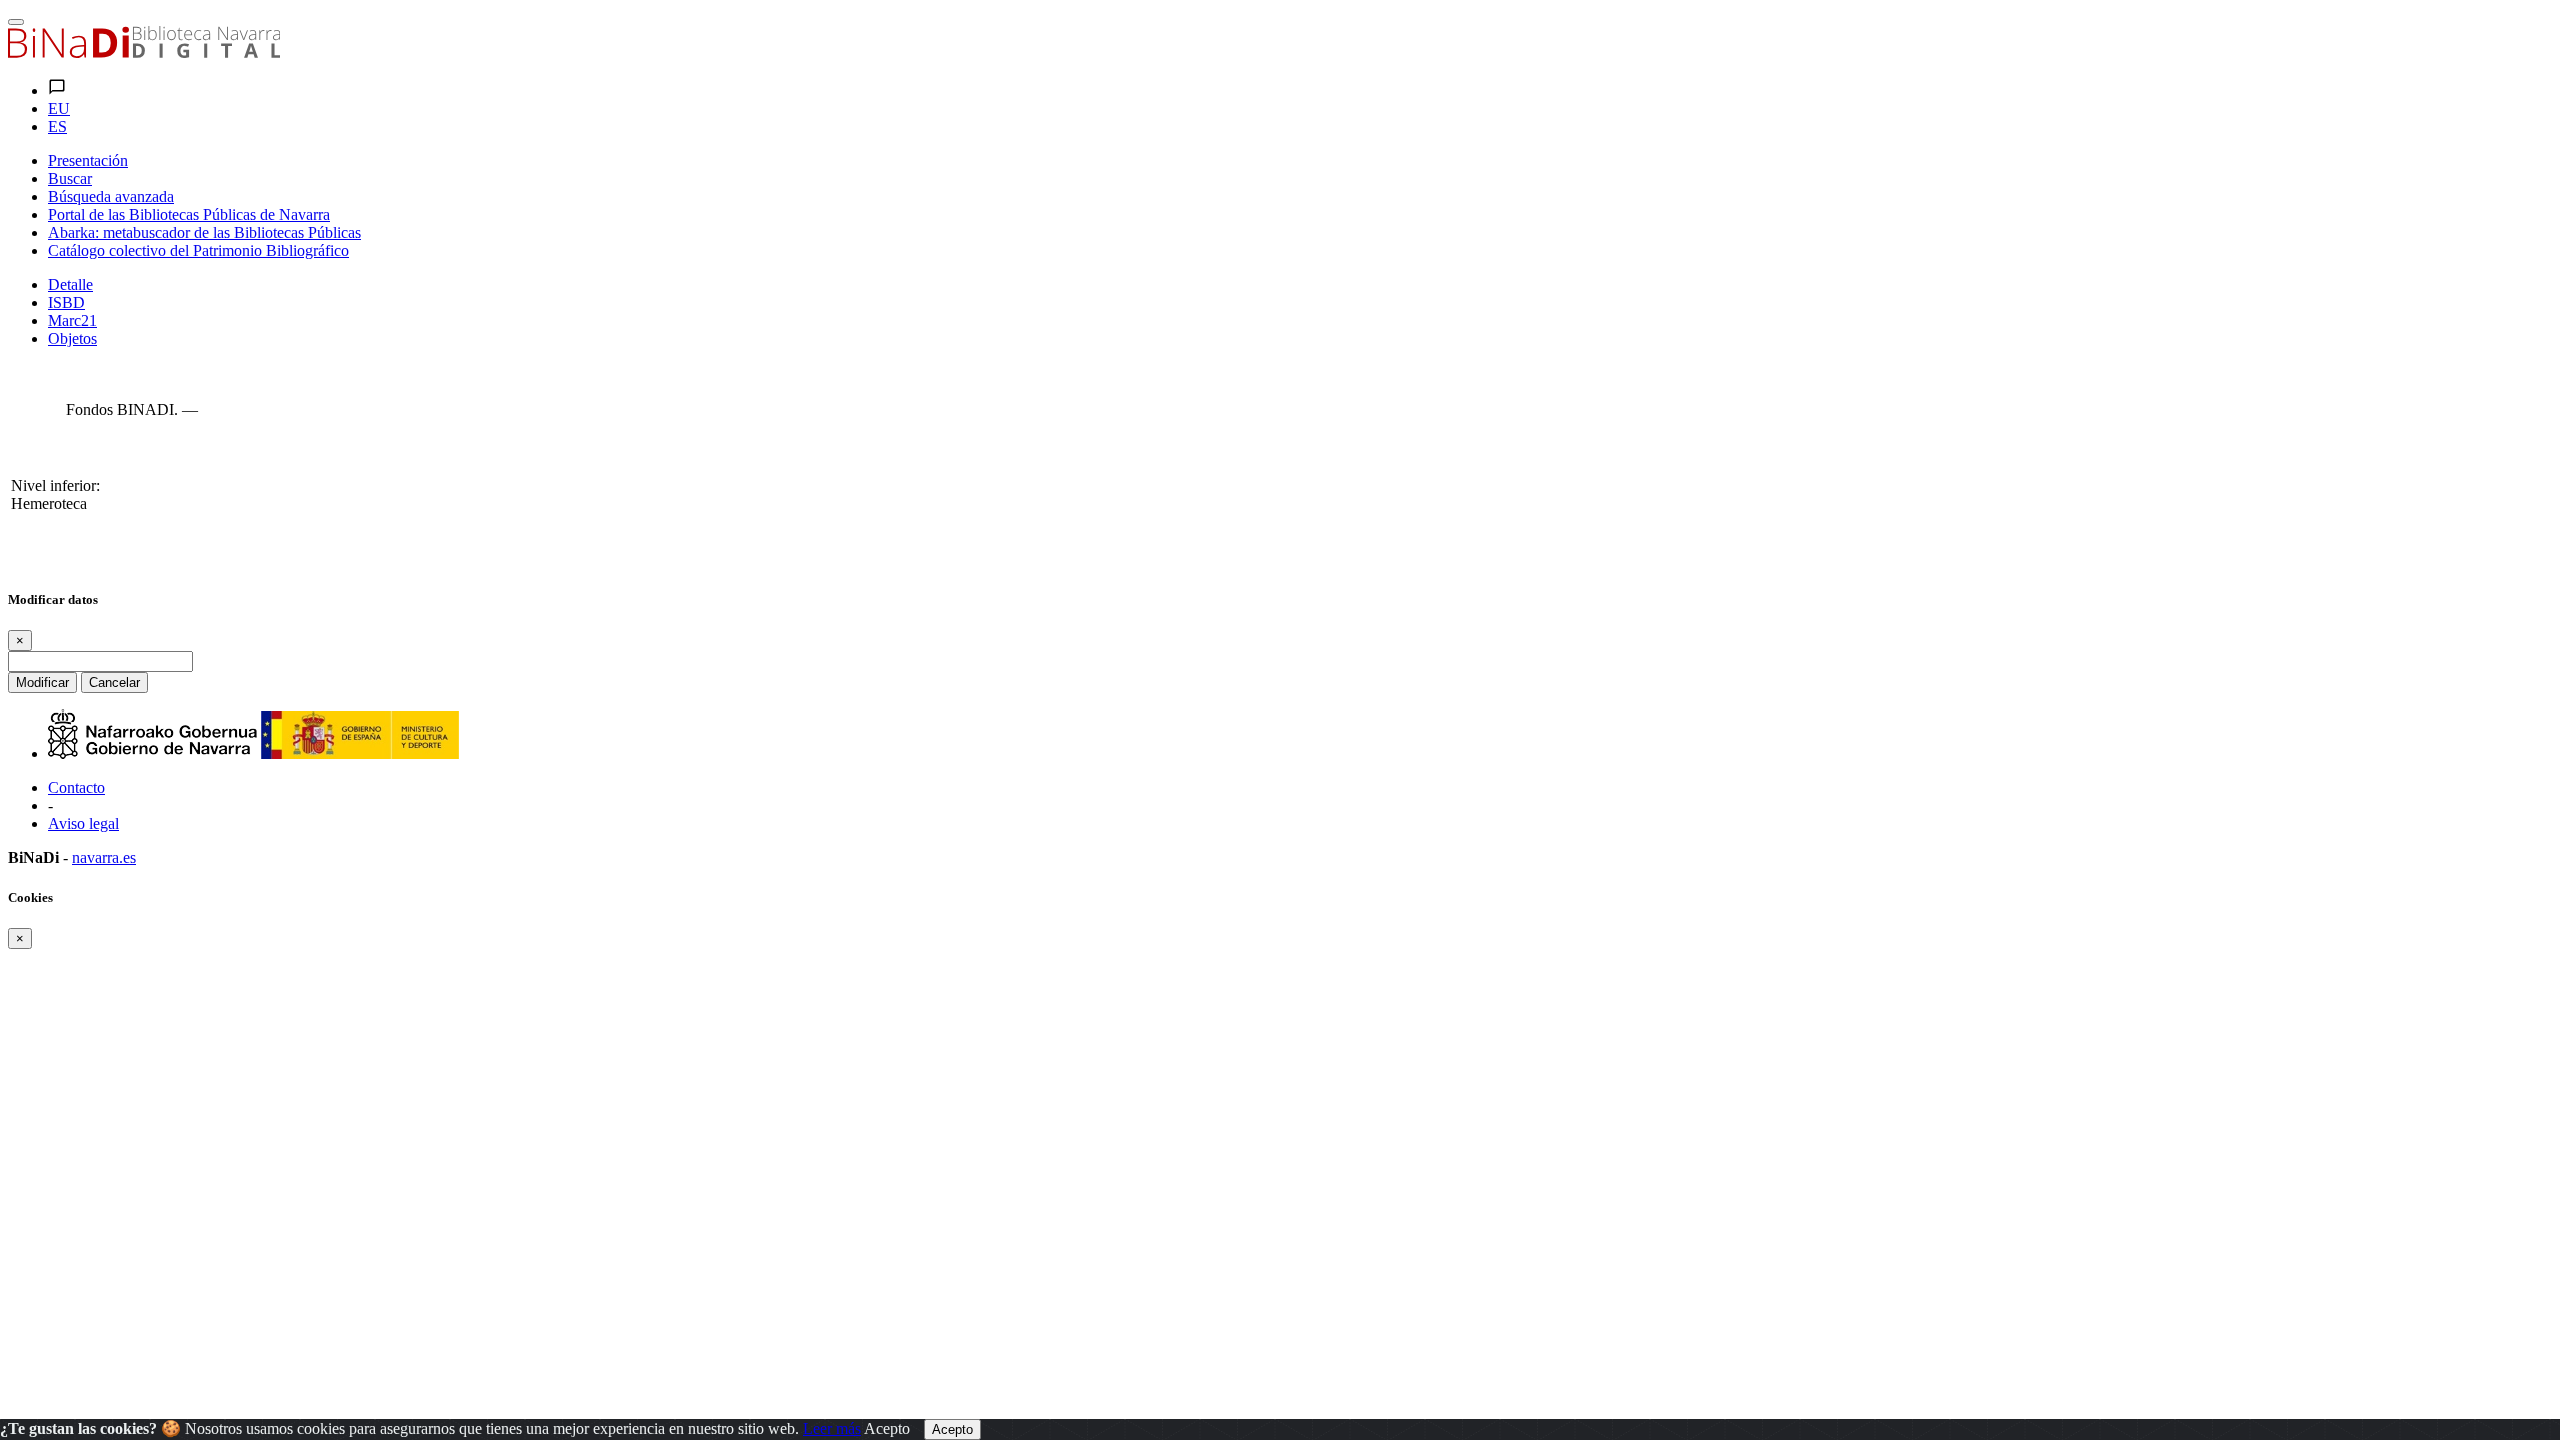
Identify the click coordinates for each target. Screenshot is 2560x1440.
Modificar (42, 682)
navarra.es (104, 857)
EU (59, 108)
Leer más (832, 1428)
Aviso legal (83, 823)
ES (57, 126)
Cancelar (114, 682)
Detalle (70, 284)
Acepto (887, 1428)
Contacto (76, 787)
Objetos (72, 338)
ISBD (66, 302)
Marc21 (72, 320)
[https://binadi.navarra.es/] (144, 52)
